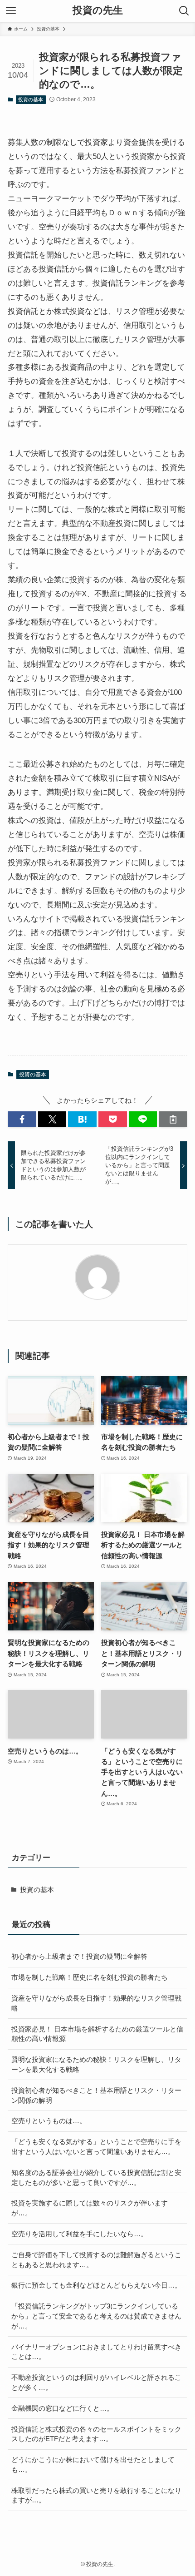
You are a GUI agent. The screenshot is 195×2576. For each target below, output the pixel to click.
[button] (22, 1119)
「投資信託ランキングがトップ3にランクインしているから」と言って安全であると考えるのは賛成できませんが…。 (96, 2316)
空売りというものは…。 (49, 2121)
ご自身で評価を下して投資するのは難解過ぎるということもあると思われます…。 (96, 2260)
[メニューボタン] (11, 11)
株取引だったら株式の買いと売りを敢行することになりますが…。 (96, 2495)
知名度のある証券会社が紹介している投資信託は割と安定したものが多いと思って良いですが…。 (96, 2177)
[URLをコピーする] (173, 1119)
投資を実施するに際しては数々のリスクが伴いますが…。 (90, 2208)
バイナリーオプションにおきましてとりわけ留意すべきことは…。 (96, 2352)
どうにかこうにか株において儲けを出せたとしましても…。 (93, 2465)
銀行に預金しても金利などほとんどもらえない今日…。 (96, 2285)
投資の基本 (31, 99)
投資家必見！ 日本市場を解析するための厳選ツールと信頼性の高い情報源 (97, 2034)
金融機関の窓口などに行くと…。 (62, 2408)
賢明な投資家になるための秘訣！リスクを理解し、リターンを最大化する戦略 (96, 2064)
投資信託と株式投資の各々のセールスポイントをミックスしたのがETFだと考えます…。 (96, 2434)
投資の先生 (98, 11)
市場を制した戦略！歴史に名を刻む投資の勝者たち (90, 1977)
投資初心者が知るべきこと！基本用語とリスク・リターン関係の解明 (96, 2095)
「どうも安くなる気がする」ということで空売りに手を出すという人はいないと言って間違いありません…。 (96, 2147)
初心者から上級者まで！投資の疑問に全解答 (79, 1956)
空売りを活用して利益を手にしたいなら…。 (79, 2234)
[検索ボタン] (184, 11)
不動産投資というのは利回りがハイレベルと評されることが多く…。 (96, 2382)
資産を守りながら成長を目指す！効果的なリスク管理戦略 (96, 2003)
